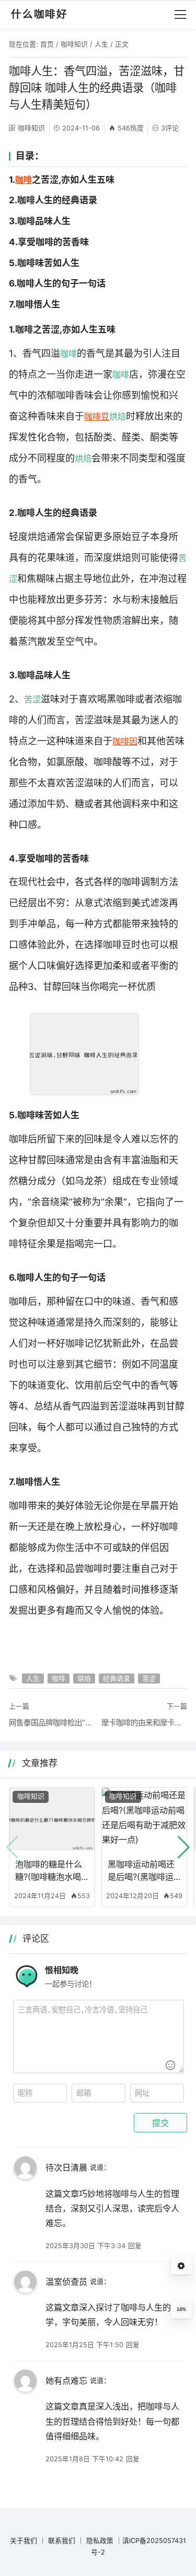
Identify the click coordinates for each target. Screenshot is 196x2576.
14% (181, 2309)
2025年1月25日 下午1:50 (84, 2345)
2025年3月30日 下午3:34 (85, 2246)
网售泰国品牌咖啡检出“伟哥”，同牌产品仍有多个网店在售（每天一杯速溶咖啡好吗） (52, 1722)
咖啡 (24, 180)
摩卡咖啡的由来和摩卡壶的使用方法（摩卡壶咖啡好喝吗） (144, 1722)
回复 (135, 2246)
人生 (101, 44)
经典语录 (117, 1678)
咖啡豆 (97, 416)
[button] (184, 1847)
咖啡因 (125, 741)
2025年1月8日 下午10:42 (84, 2459)
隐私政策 (100, 2541)
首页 (47, 44)
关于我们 (24, 2541)
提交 (160, 2123)
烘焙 (118, 416)
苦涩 (32, 699)
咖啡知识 (74, 44)
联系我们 (62, 2541)
